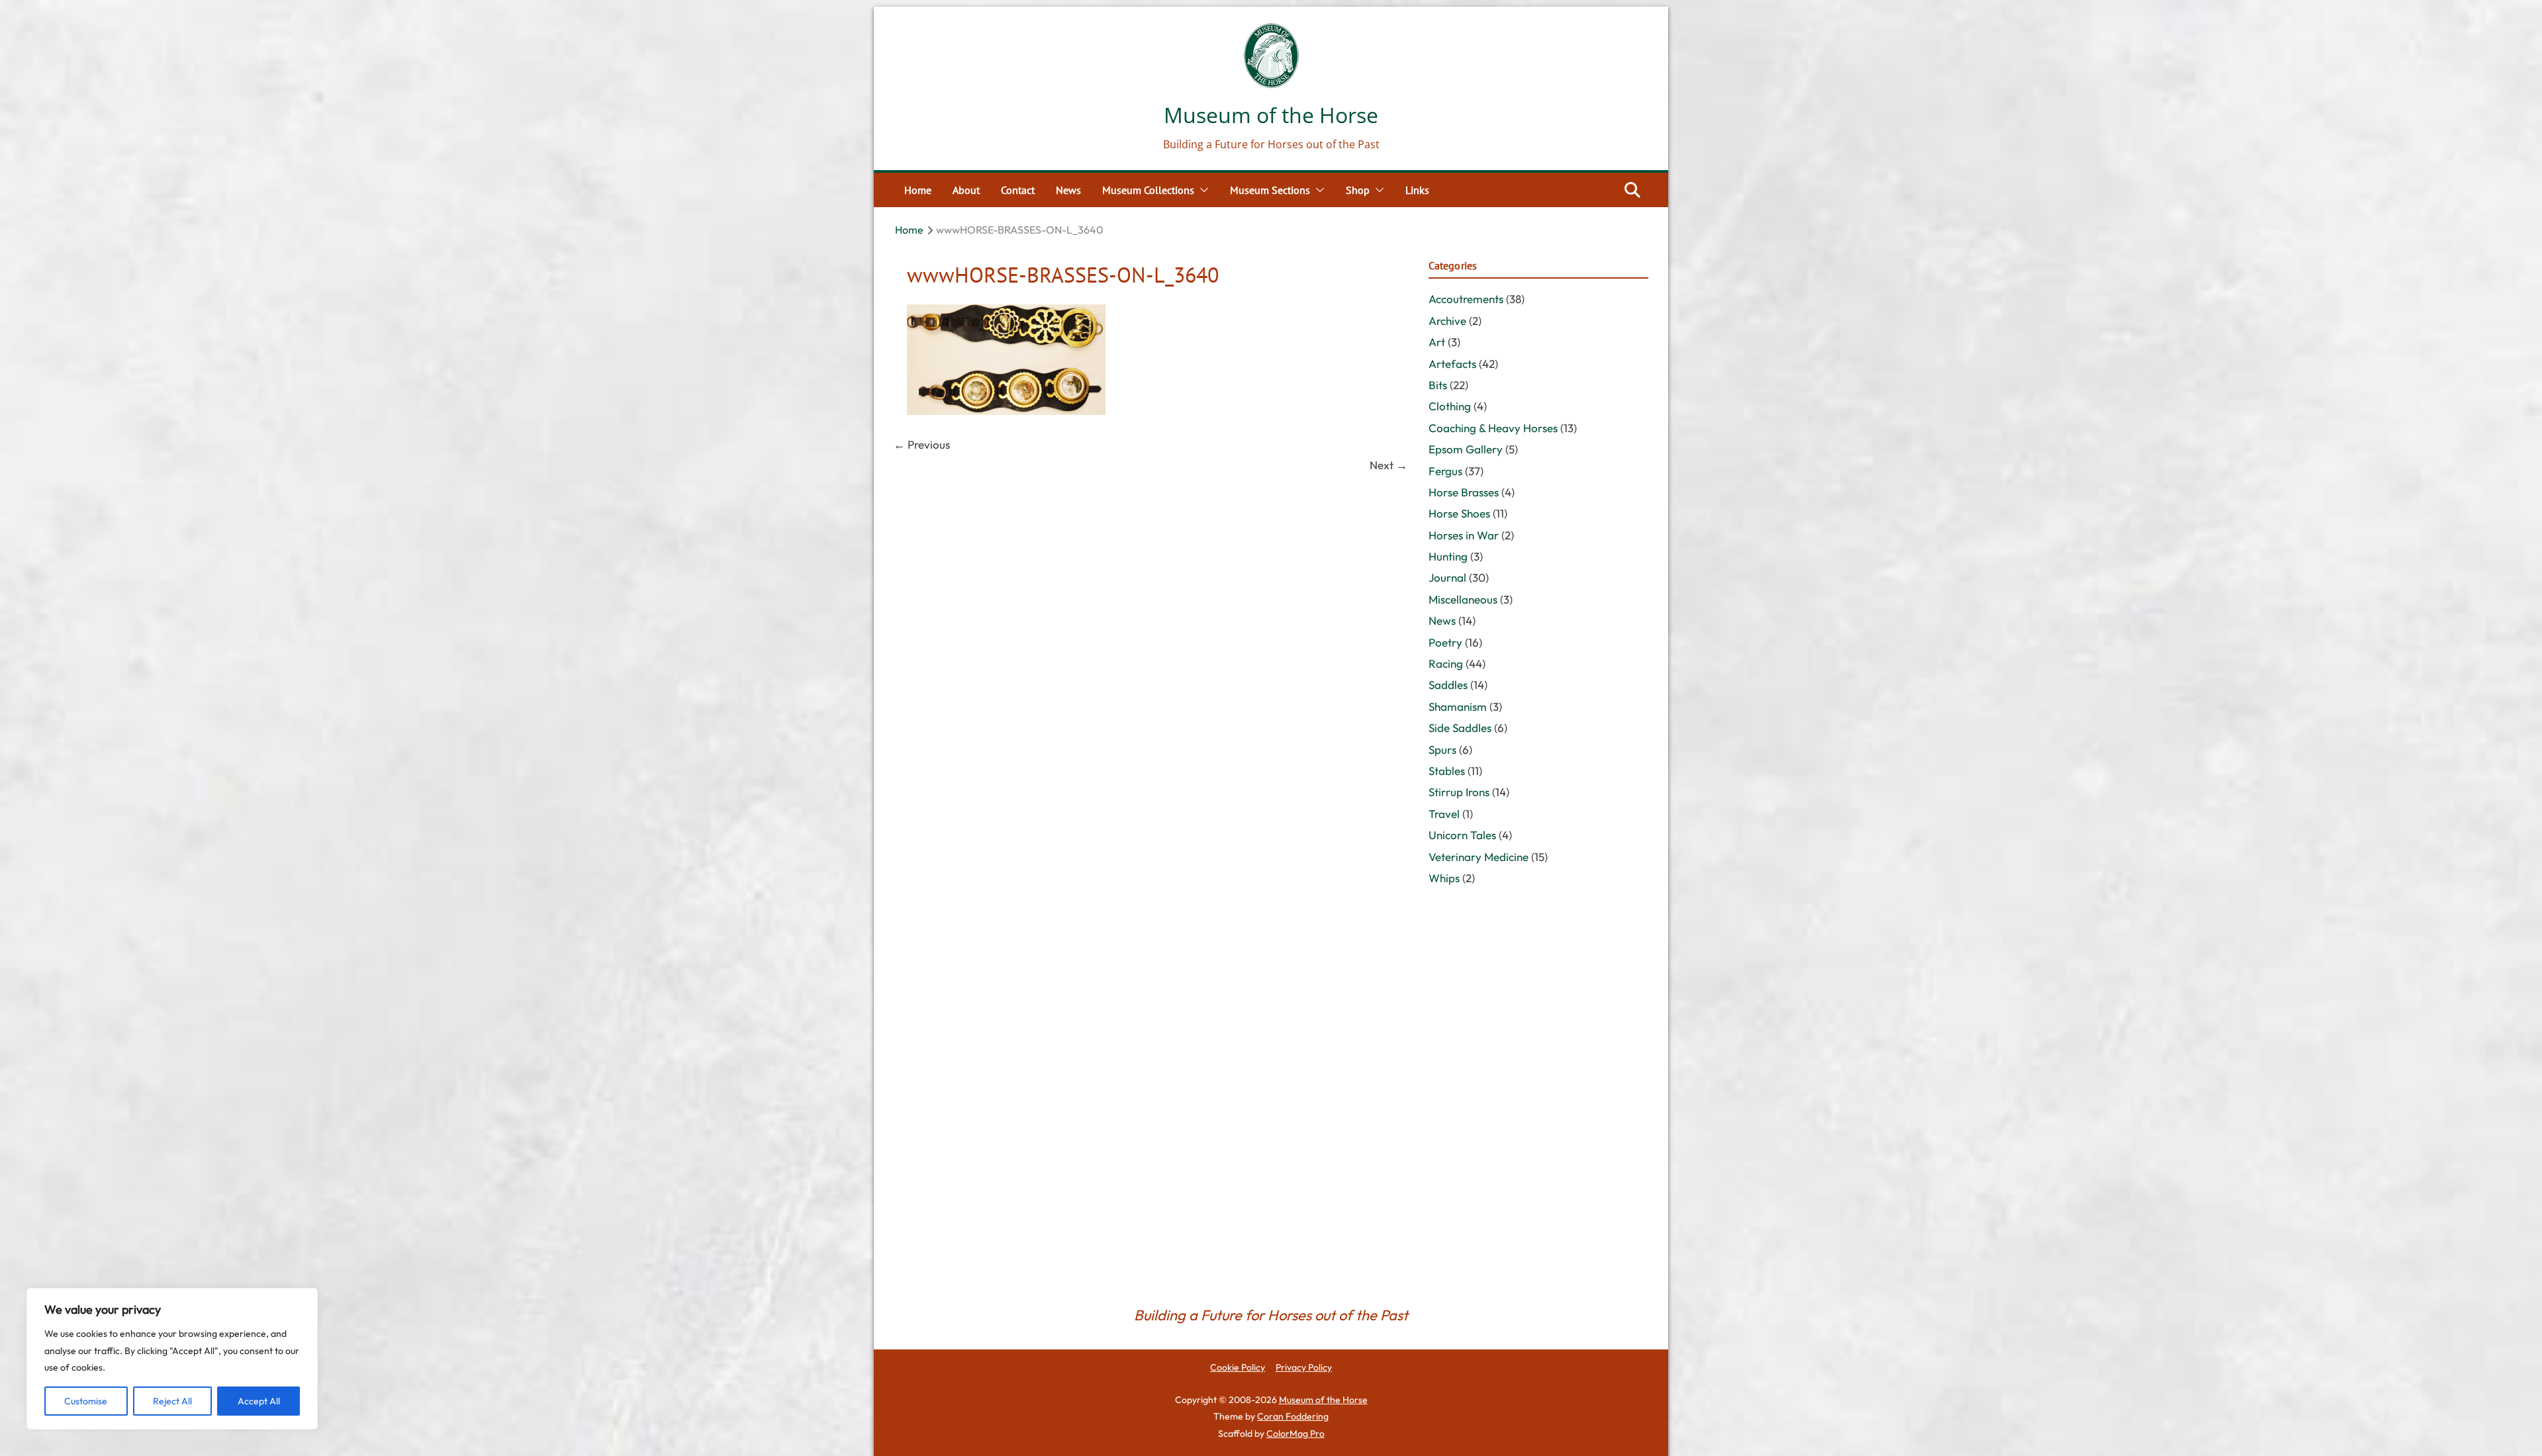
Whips (1444, 878)
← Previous (922, 444)
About (966, 190)
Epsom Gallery (1466, 449)
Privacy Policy (1304, 1367)
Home (918, 190)
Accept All (259, 1401)
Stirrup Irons (1459, 792)
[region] (172, 1359)
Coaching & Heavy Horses (1493, 428)
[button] (1201, 190)
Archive (1447, 321)
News (1068, 190)
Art (1437, 342)
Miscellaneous (1463, 599)
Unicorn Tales (1462, 835)
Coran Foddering (1293, 1416)
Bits (1438, 385)
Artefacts (1452, 364)
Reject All (172, 1401)
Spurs (1442, 750)
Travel (1444, 814)
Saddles (1448, 685)
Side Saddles (1460, 728)
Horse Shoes (1459, 513)
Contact (1018, 190)
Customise (86, 1401)
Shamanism (1458, 706)
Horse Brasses (1464, 492)
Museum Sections (1270, 190)
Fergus (1445, 471)
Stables (1447, 771)
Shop (1358, 190)
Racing (1446, 663)
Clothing (1450, 406)
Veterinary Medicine (1479, 857)
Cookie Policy (1238, 1367)
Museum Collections (1148, 190)
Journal (1447, 577)
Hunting (1448, 556)
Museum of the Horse (1271, 115)
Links (1417, 190)
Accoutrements (1466, 299)
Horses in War (1464, 535)
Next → (1389, 465)
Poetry (1445, 642)
